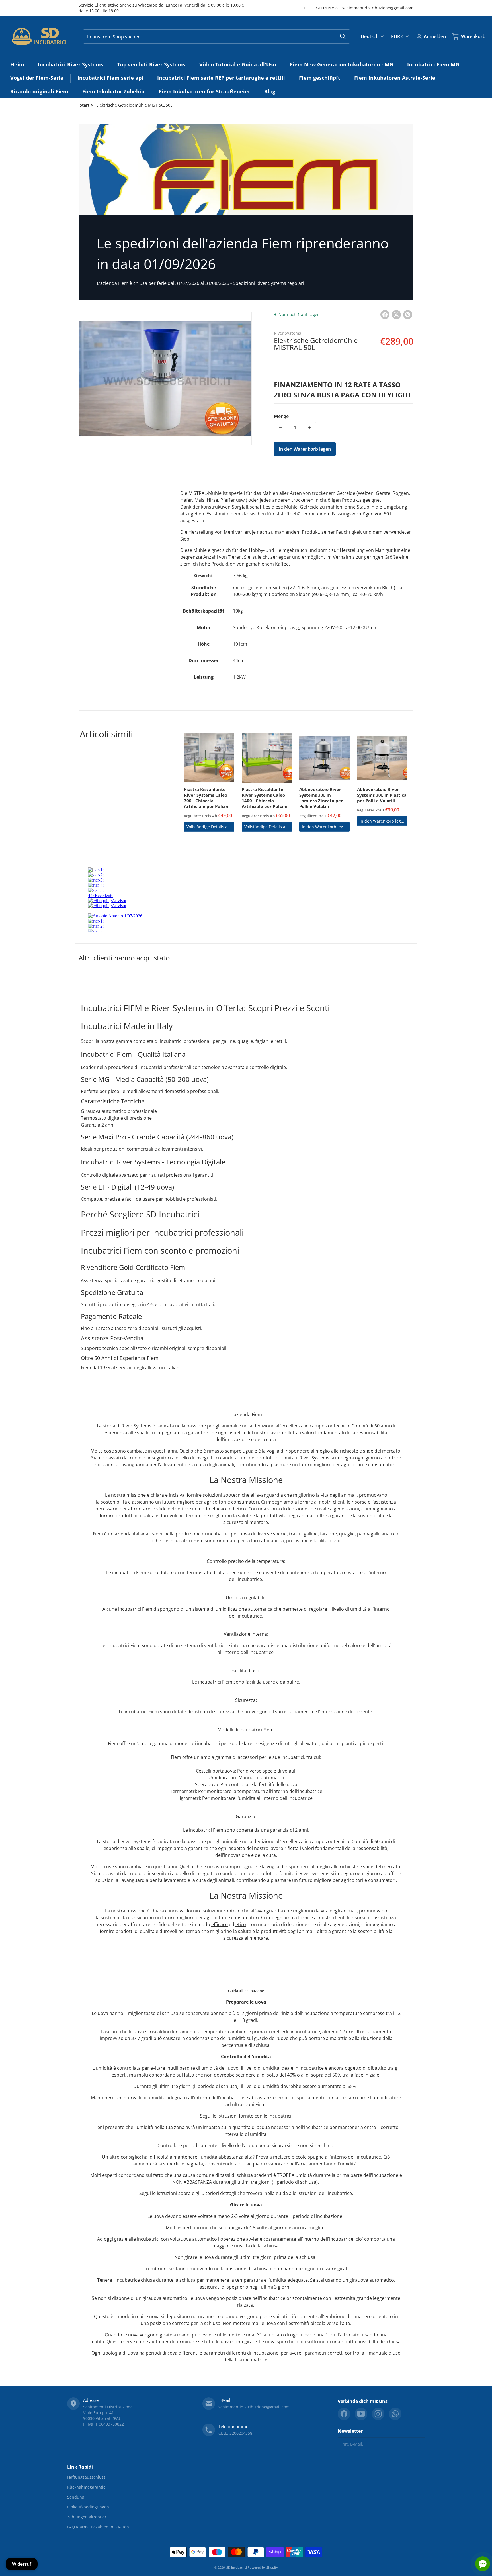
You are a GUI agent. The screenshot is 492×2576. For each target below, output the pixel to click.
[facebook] (344, 2414)
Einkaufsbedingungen (88, 2507)
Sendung (76, 2497)
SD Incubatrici (237, 2567)
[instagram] (378, 2414)
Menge (281, 416)
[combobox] (217, 36)
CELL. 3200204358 (321, 8)
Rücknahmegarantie (86, 2487)
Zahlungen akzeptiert (88, 2517)
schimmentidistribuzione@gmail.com (378, 8)
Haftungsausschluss (86, 2477)
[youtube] (361, 2414)
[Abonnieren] (419, 2444)
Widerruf (22, 2564)
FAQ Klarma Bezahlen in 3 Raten (98, 2527)
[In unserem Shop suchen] (343, 36)
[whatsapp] (395, 2414)
